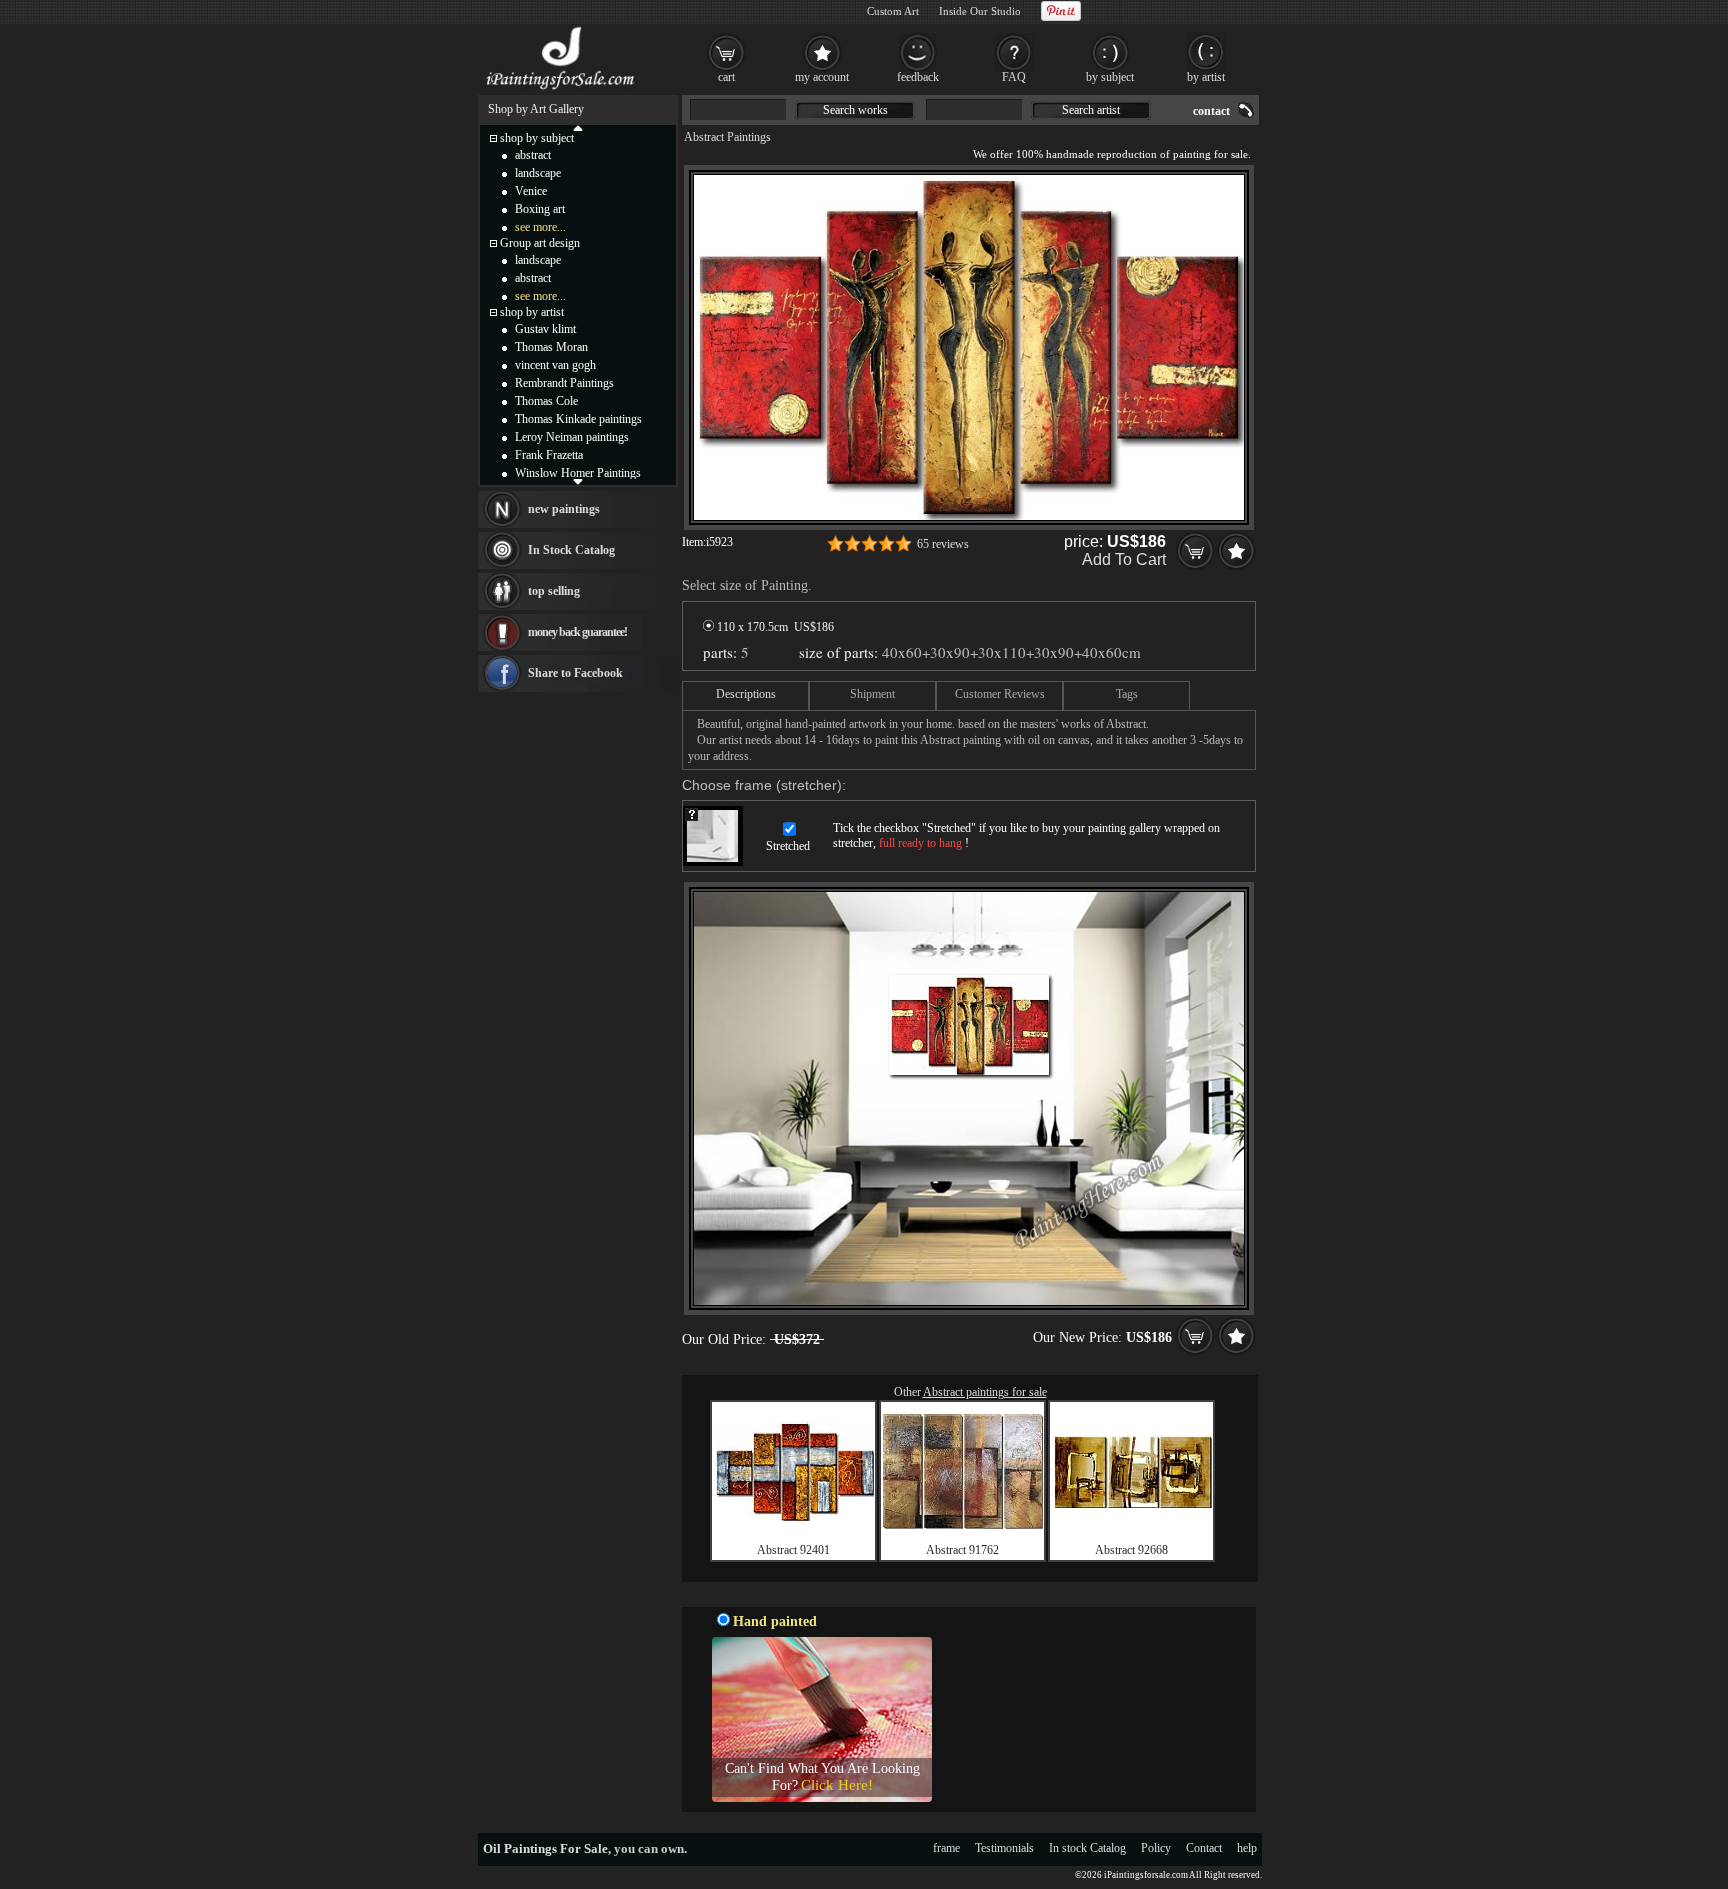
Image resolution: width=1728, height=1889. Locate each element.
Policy (1156, 1848)
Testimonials (1004, 1848)
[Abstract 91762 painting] (963, 1525)
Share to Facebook (575, 673)
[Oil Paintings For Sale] (561, 90)
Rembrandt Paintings (564, 383)
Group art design (540, 243)
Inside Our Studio (980, 11)
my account (822, 77)
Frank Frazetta (549, 455)
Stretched (788, 846)
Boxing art (540, 209)
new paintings (564, 509)
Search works (855, 110)
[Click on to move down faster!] (578, 481)
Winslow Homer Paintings (578, 473)
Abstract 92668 (1131, 1550)
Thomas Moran (551, 347)
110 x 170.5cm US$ (774, 627)
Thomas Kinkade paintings (578, 419)
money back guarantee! (577, 632)
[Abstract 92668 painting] (1132, 1504)
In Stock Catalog (571, 550)
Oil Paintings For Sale (545, 1848)
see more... (540, 227)
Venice (531, 191)
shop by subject (537, 138)
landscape (538, 173)
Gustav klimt (545, 329)
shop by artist (532, 312)
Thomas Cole (546, 401)
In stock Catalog (1087, 1848)
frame (946, 1848)
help (1247, 1848)
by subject (1110, 77)
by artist (1206, 77)
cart (726, 77)
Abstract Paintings (727, 137)
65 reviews (943, 544)
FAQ (1014, 77)
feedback (918, 77)
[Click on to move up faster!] (578, 127)
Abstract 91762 (962, 1550)
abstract (533, 155)
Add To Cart (1124, 559)
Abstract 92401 (793, 1550)
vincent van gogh (555, 365)
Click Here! (837, 1785)
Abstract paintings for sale (985, 1392)
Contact (1204, 1848)
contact (1211, 111)
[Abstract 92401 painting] (794, 1517)
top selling (554, 591)
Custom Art (893, 11)
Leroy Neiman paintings (572, 437)
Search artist (1091, 110)
